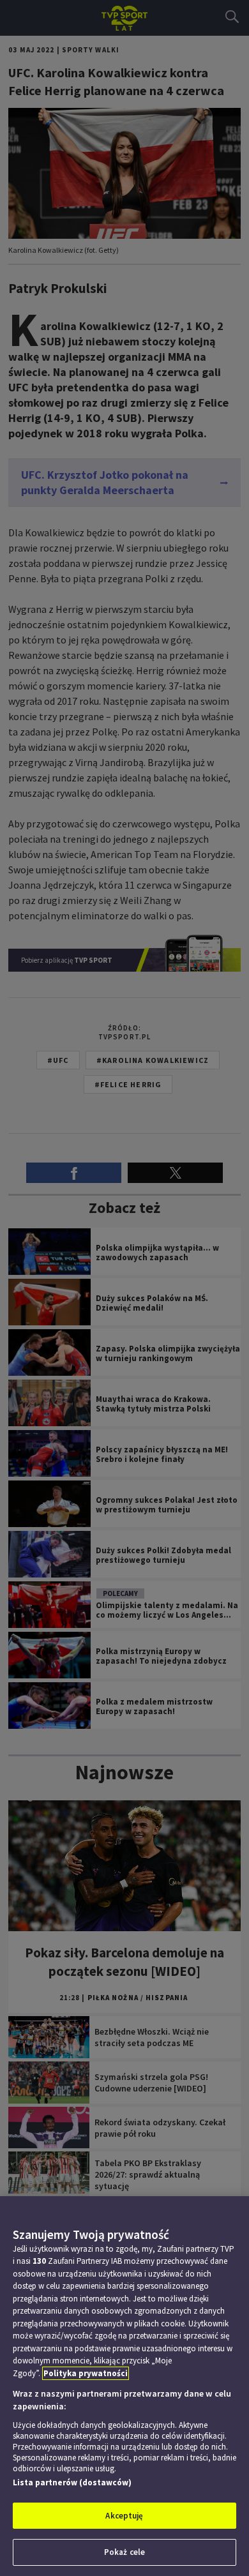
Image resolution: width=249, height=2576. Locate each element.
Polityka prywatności (86, 2373)
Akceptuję (124, 2516)
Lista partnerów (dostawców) (72, 2482)
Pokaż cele (124, 2552)
